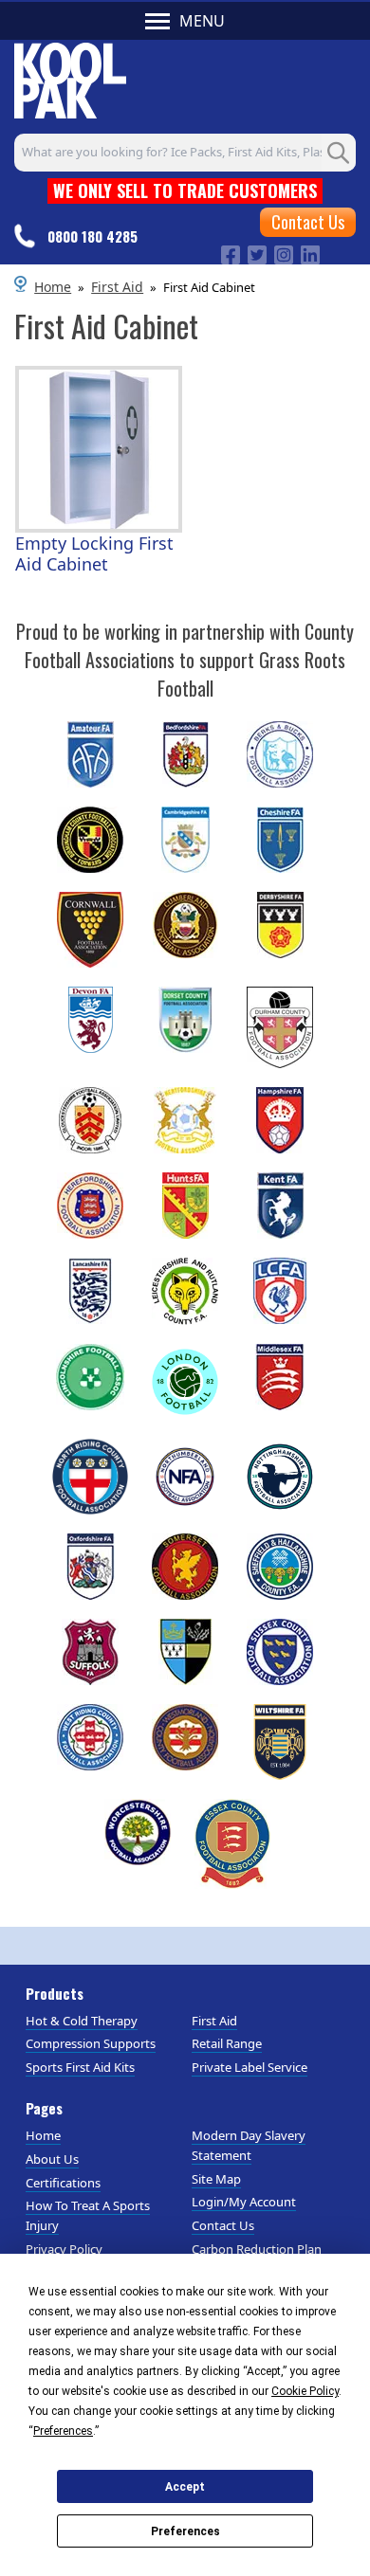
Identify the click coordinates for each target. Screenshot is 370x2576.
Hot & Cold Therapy (82, 2021)
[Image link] (231, 253)
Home (53, 287)
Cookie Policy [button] (305, 2391)
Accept (185, 2487)
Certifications (63, 2183)
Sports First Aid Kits (80, 2067)
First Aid (117, 287)
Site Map (216, 2179)
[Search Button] (339, 153)
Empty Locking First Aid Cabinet (94, 554)
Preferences (185, 2531)
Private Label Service (250, 2067)
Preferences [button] (63, 2431)
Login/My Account (244, 2202)
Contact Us (308, 222)
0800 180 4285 (92, 236)
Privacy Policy (64, 2249)
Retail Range (227, 2043)
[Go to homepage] (70, 78)
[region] (99, 449)
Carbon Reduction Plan (257, 2249)
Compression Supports (91, 2043)
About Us (52, 2159)
